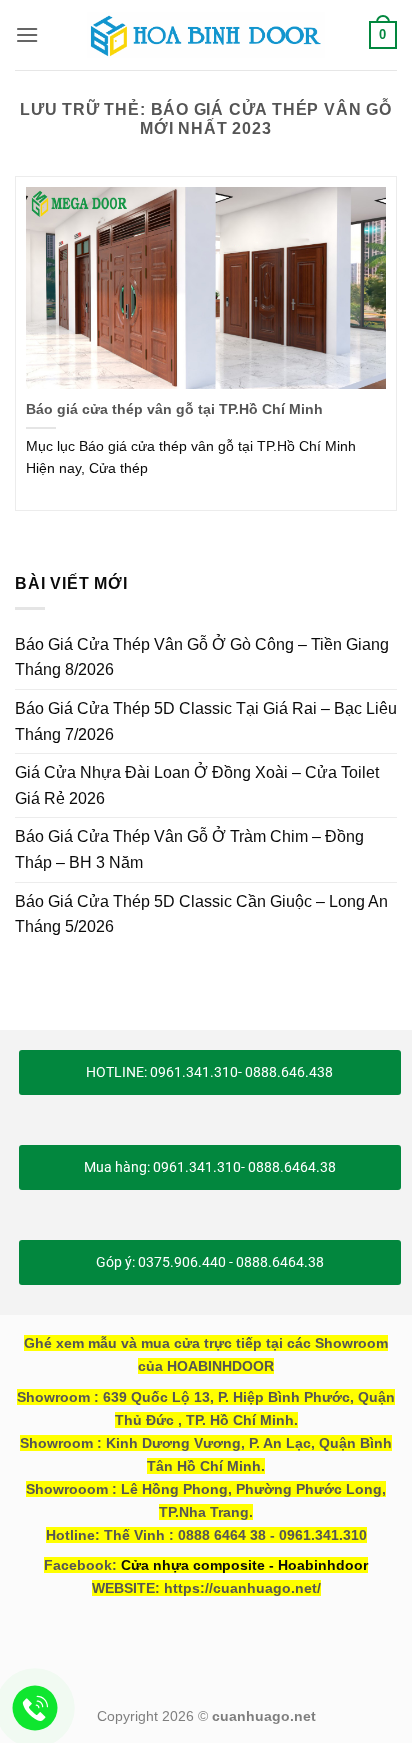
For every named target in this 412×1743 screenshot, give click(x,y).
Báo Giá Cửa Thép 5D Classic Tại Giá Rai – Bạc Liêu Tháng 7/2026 (206, 721)
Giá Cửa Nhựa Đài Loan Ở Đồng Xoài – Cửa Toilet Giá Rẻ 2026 (197, 785)
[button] (27, 34)
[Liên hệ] (35, 1708)
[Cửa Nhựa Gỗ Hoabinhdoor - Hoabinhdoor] (206, 35)
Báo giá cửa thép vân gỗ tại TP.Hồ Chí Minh (174, 409)
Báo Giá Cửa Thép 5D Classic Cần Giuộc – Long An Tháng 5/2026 (201, 914)
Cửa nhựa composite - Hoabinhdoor (244, 1565)
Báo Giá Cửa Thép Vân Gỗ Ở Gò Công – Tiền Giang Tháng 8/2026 (202, 657)
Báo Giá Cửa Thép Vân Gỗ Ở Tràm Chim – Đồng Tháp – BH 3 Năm (189, 849)
